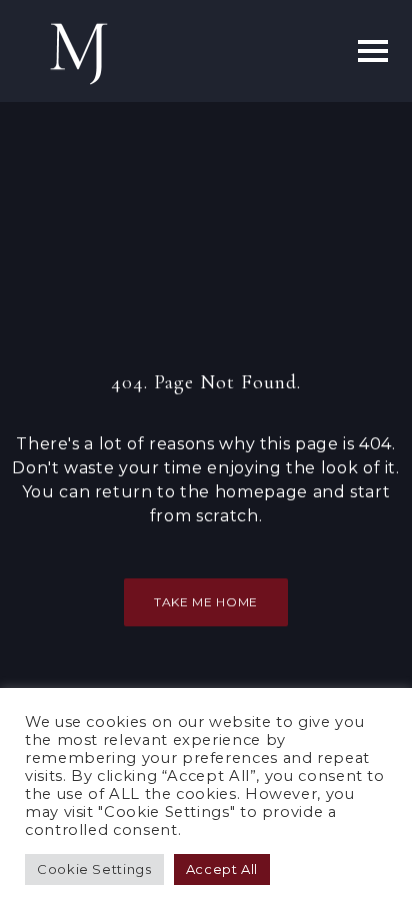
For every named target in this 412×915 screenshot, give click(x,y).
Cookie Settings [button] (94, 869)
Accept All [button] (222, 869)
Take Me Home (206, 601)
